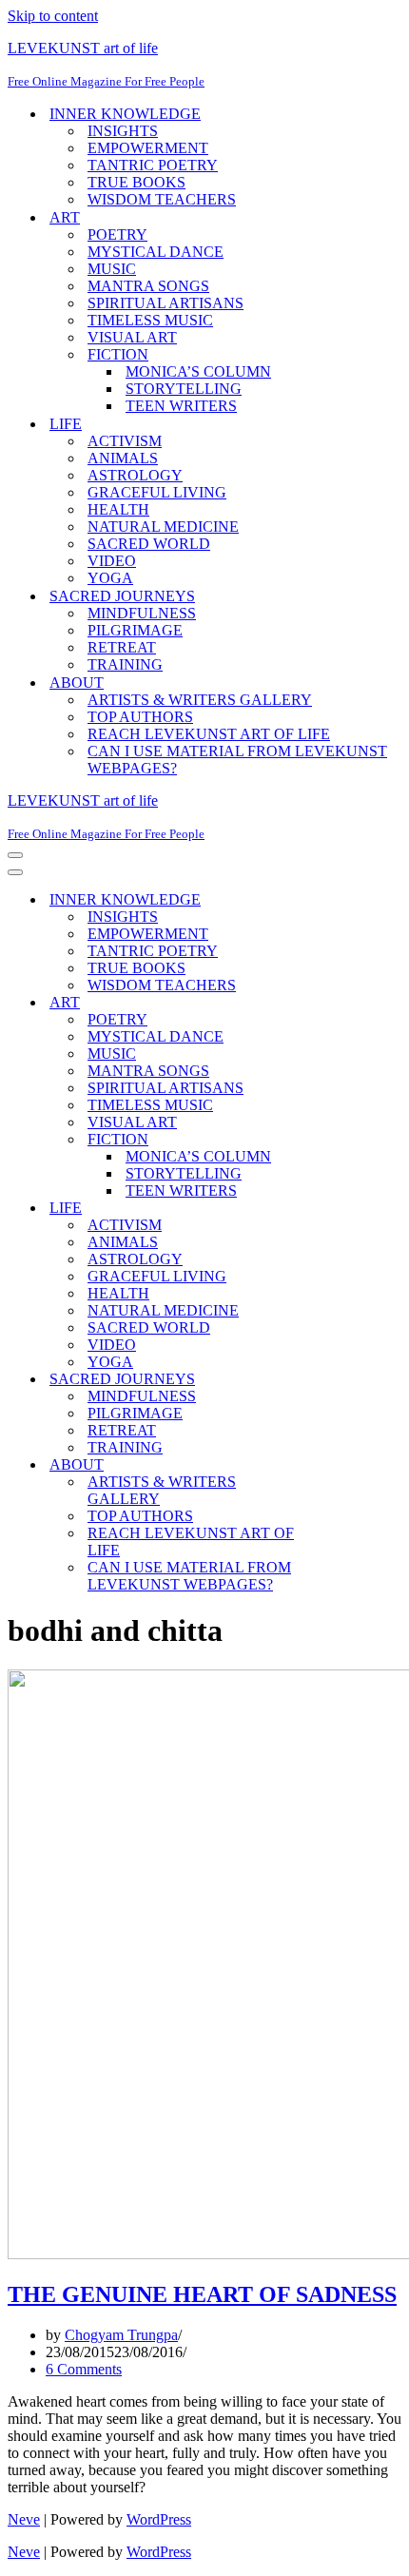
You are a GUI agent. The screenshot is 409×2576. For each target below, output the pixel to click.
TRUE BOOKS (136, 182)
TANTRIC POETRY (153, 165)
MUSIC (112, 269)
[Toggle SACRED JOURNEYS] (341, 1380)
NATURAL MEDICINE (163, 527)
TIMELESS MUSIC (150, 320)
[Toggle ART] (341, 1003)
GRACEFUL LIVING (157, 492)
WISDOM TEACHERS (162, 199)
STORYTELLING (184, 389)
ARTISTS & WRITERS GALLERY (200, 700)
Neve (24, 2519)
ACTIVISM (125, 441)
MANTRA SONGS (148, 286)
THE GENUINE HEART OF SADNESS (202, 2294)
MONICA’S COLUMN (198, 371)
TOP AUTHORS (140, 717)
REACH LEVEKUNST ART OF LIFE (209, 734)
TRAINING (125, 664)
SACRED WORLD (149, 544)
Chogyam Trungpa (121, 2335)
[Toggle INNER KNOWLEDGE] (341, 900)
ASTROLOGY (135, 475)
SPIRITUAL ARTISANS (166, 303)
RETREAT (122, 647)
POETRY (117, 234)
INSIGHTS (123, 131)
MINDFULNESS (142, 613)
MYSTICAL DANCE (156, 252)
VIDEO (112, 561)
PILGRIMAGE (135, 630)
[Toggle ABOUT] (341, 1465)
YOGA (110, 578)
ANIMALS (123, 458)
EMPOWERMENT (148, 148)
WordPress (159, 2519)
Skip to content (53, 16)
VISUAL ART (132, 337)
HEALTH (118, 509)
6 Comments (84, 2369)
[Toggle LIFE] (341, 1209)
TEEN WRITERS (181, 406)
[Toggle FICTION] (341, 1140)
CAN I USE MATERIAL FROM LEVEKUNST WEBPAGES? (237, 760)
